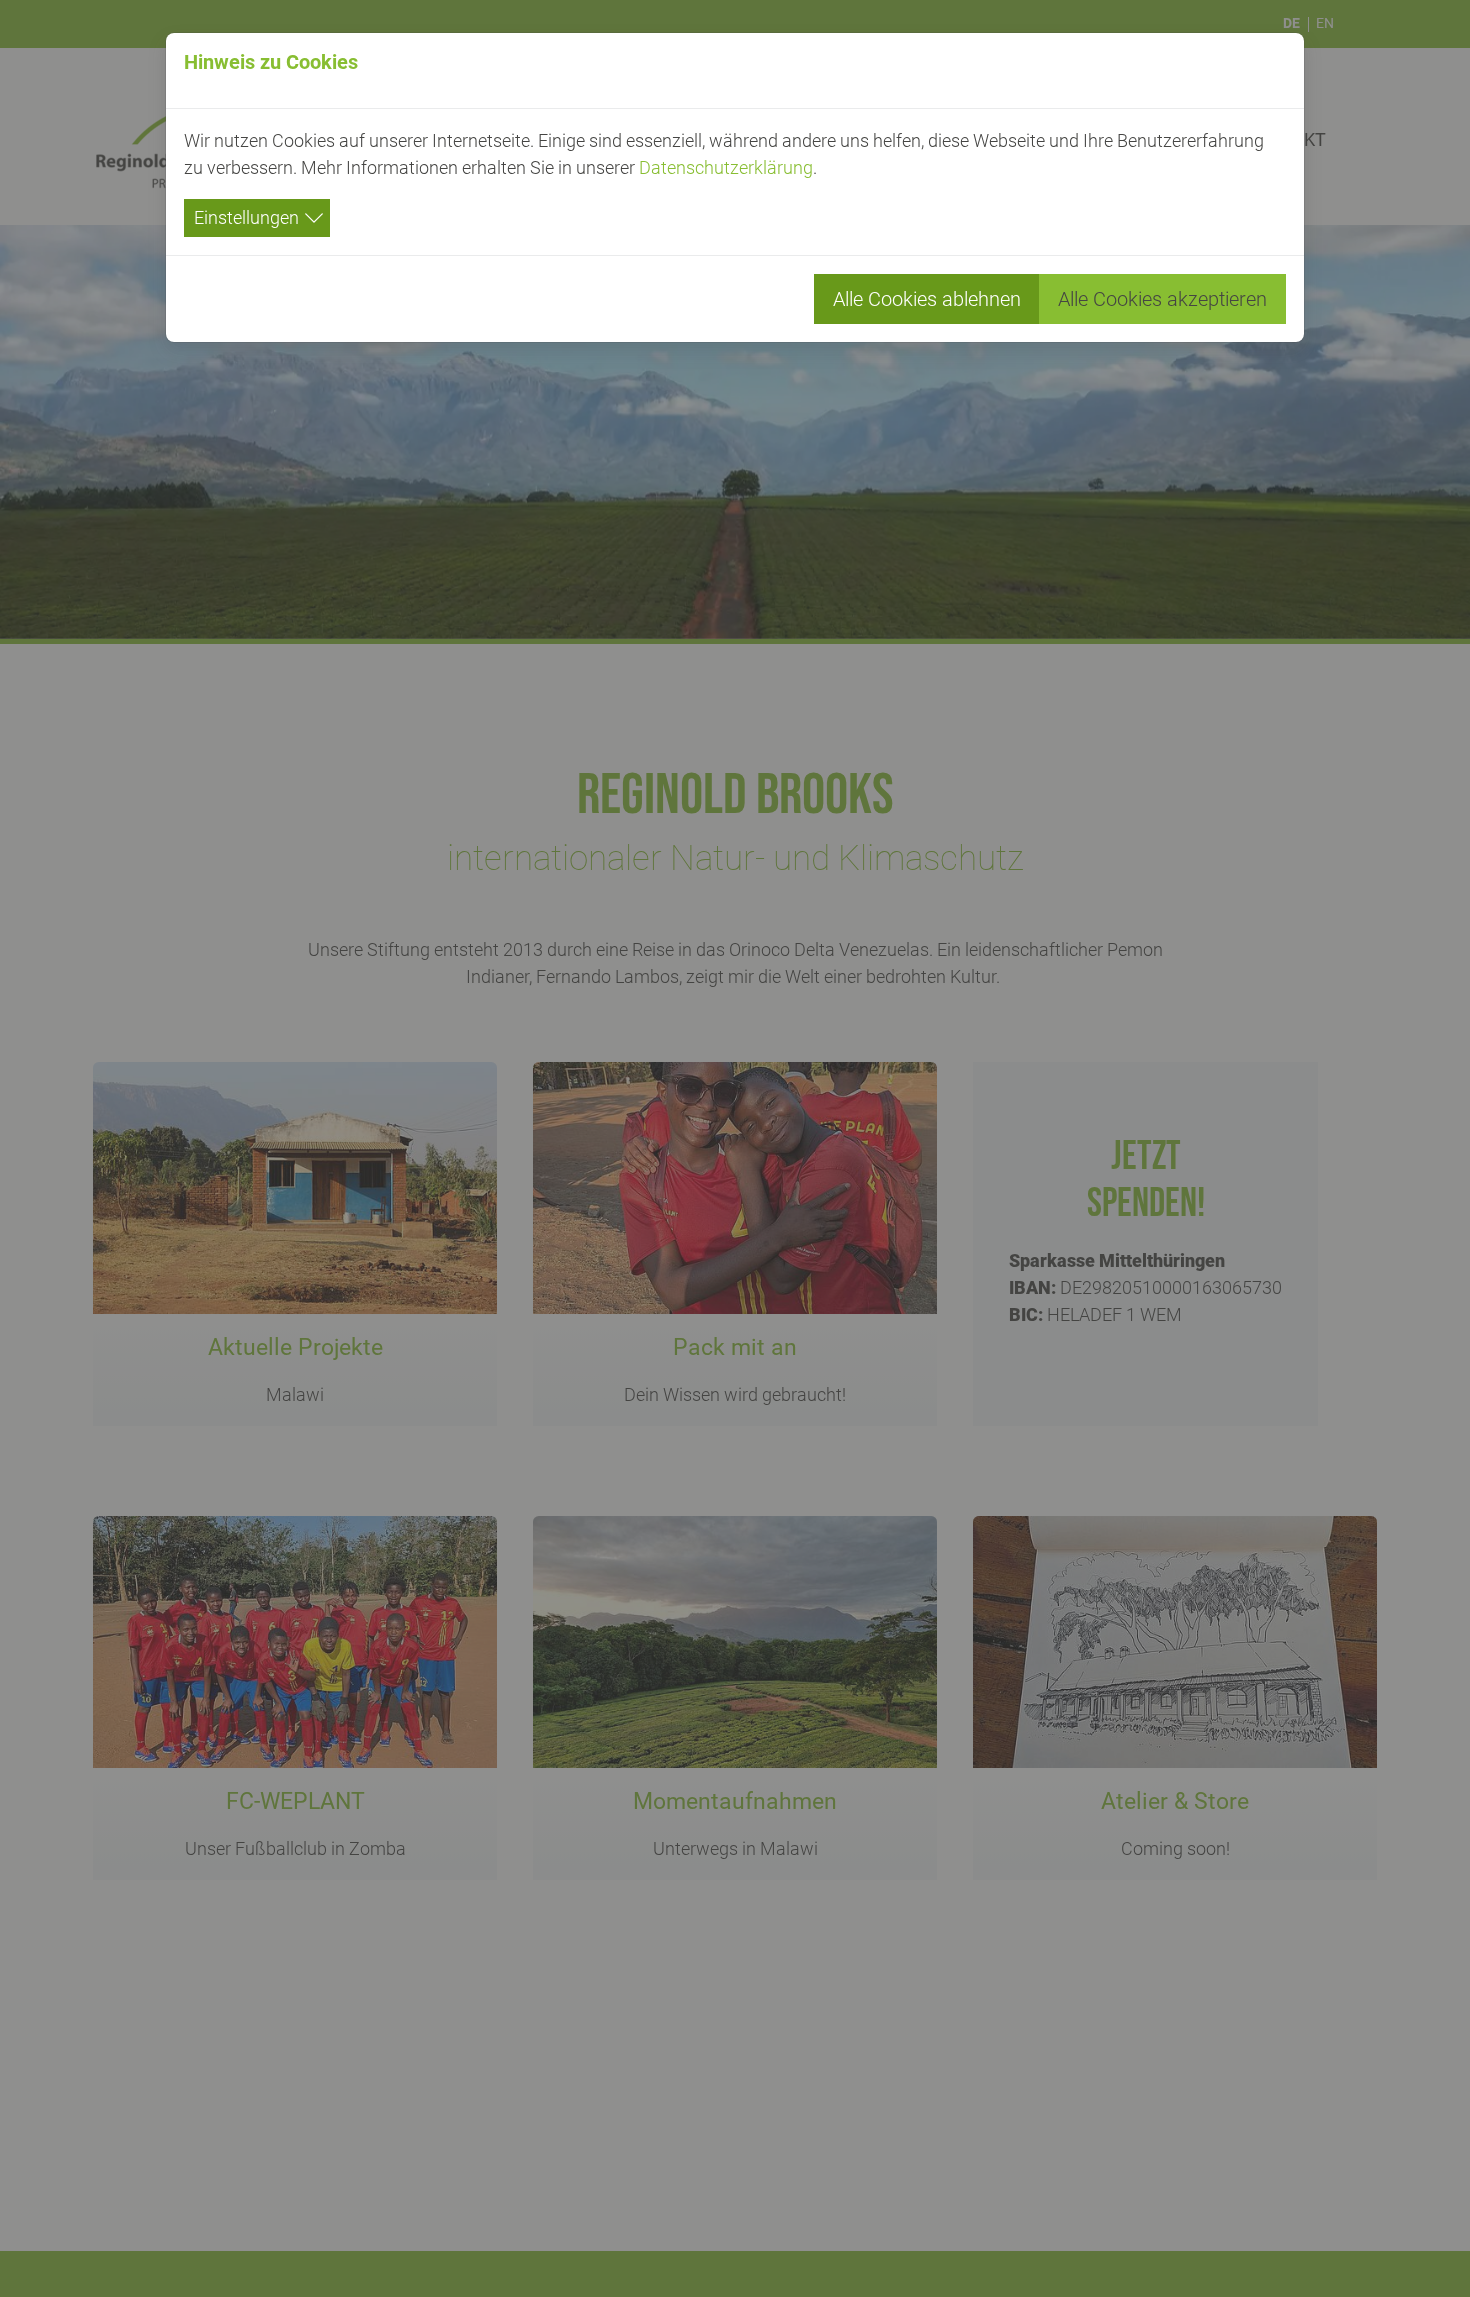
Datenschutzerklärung (726, 167)
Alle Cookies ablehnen (927, 299)
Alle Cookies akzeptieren (1162, 299)
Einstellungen (246, 218)
